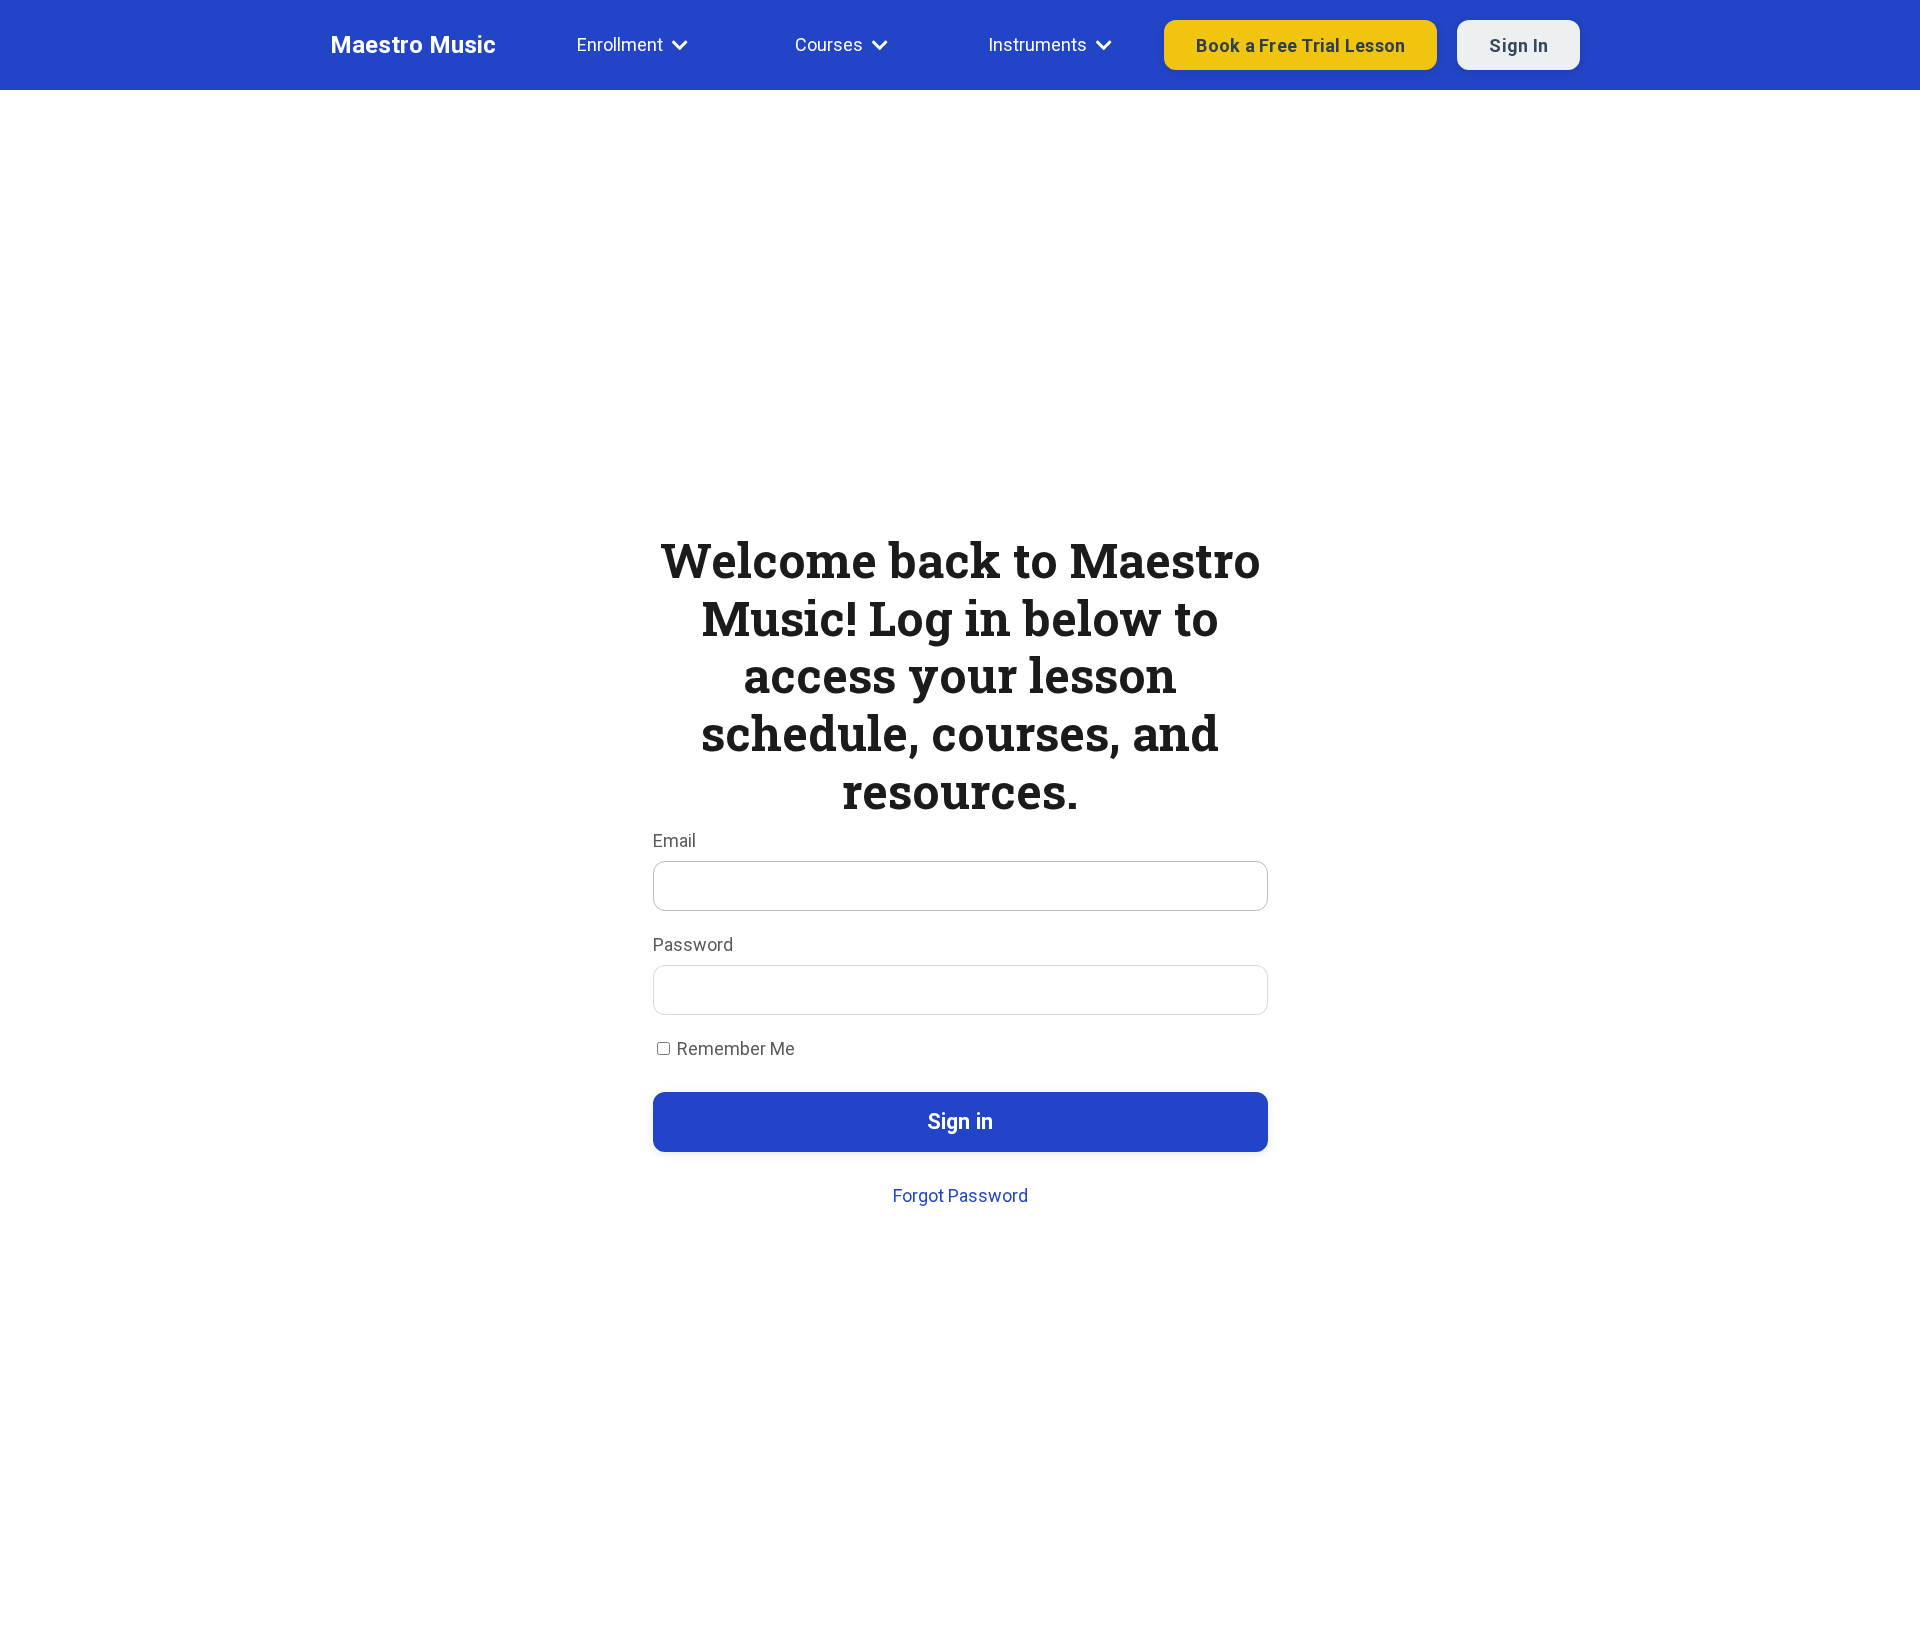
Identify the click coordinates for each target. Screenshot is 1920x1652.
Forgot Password (960, 1195)
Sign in (960, 1121)
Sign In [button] (1518, 45)
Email (674, 840)
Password (693, 944)
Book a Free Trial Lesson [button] (1300, 45)
